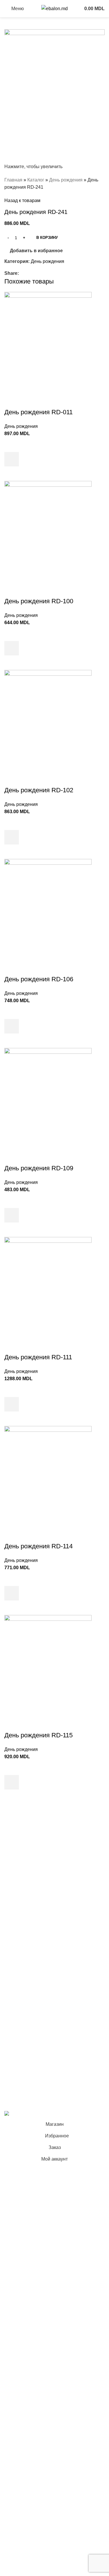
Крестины (15, 1894)
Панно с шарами (22, 1872)
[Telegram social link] (49, 273)
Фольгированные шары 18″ (34, 1962)
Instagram (15, 2065)
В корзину (47, 238)
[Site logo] (54, 8)
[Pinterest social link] (36, 273)
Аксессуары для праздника (34, 1973)
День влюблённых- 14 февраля (38, 1940)
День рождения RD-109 (39, 1168)
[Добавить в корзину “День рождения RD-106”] (12, 1026)
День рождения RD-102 (39, 790)
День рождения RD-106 (39, 979)
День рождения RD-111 (38, 1357)
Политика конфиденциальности (39, 2008)
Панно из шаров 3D (26, 1918)
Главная (13, 180)
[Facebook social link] (22, 273)
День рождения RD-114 (39, 1546)
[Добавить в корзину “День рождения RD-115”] (12, 1782)
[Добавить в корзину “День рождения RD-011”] (12, 459)
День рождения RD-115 (39, 1735)
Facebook (15, 2054)
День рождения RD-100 (39, 601)
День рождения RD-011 (39, 412)
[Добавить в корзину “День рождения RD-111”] (12, 1404)
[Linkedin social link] (42, 273)
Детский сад (17, 1929)
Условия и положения (28, 1997)
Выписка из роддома (27, 1861)
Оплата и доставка (25, 2019)
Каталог (36, 180)
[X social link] (29, 273)
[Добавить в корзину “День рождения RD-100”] (12, 648)
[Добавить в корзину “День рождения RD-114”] (12, 1593)
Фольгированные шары (30, 1951)
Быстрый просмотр (12, 474)
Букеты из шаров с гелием (33, 1840)
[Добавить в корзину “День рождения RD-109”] (12, 1215)
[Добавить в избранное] (12, 445)
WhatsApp (15, 2087)
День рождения (66, 180)
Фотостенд (16, 1883)
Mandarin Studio (21, 2101)
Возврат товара (21, 2030)
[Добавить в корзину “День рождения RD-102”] (12, 837)
